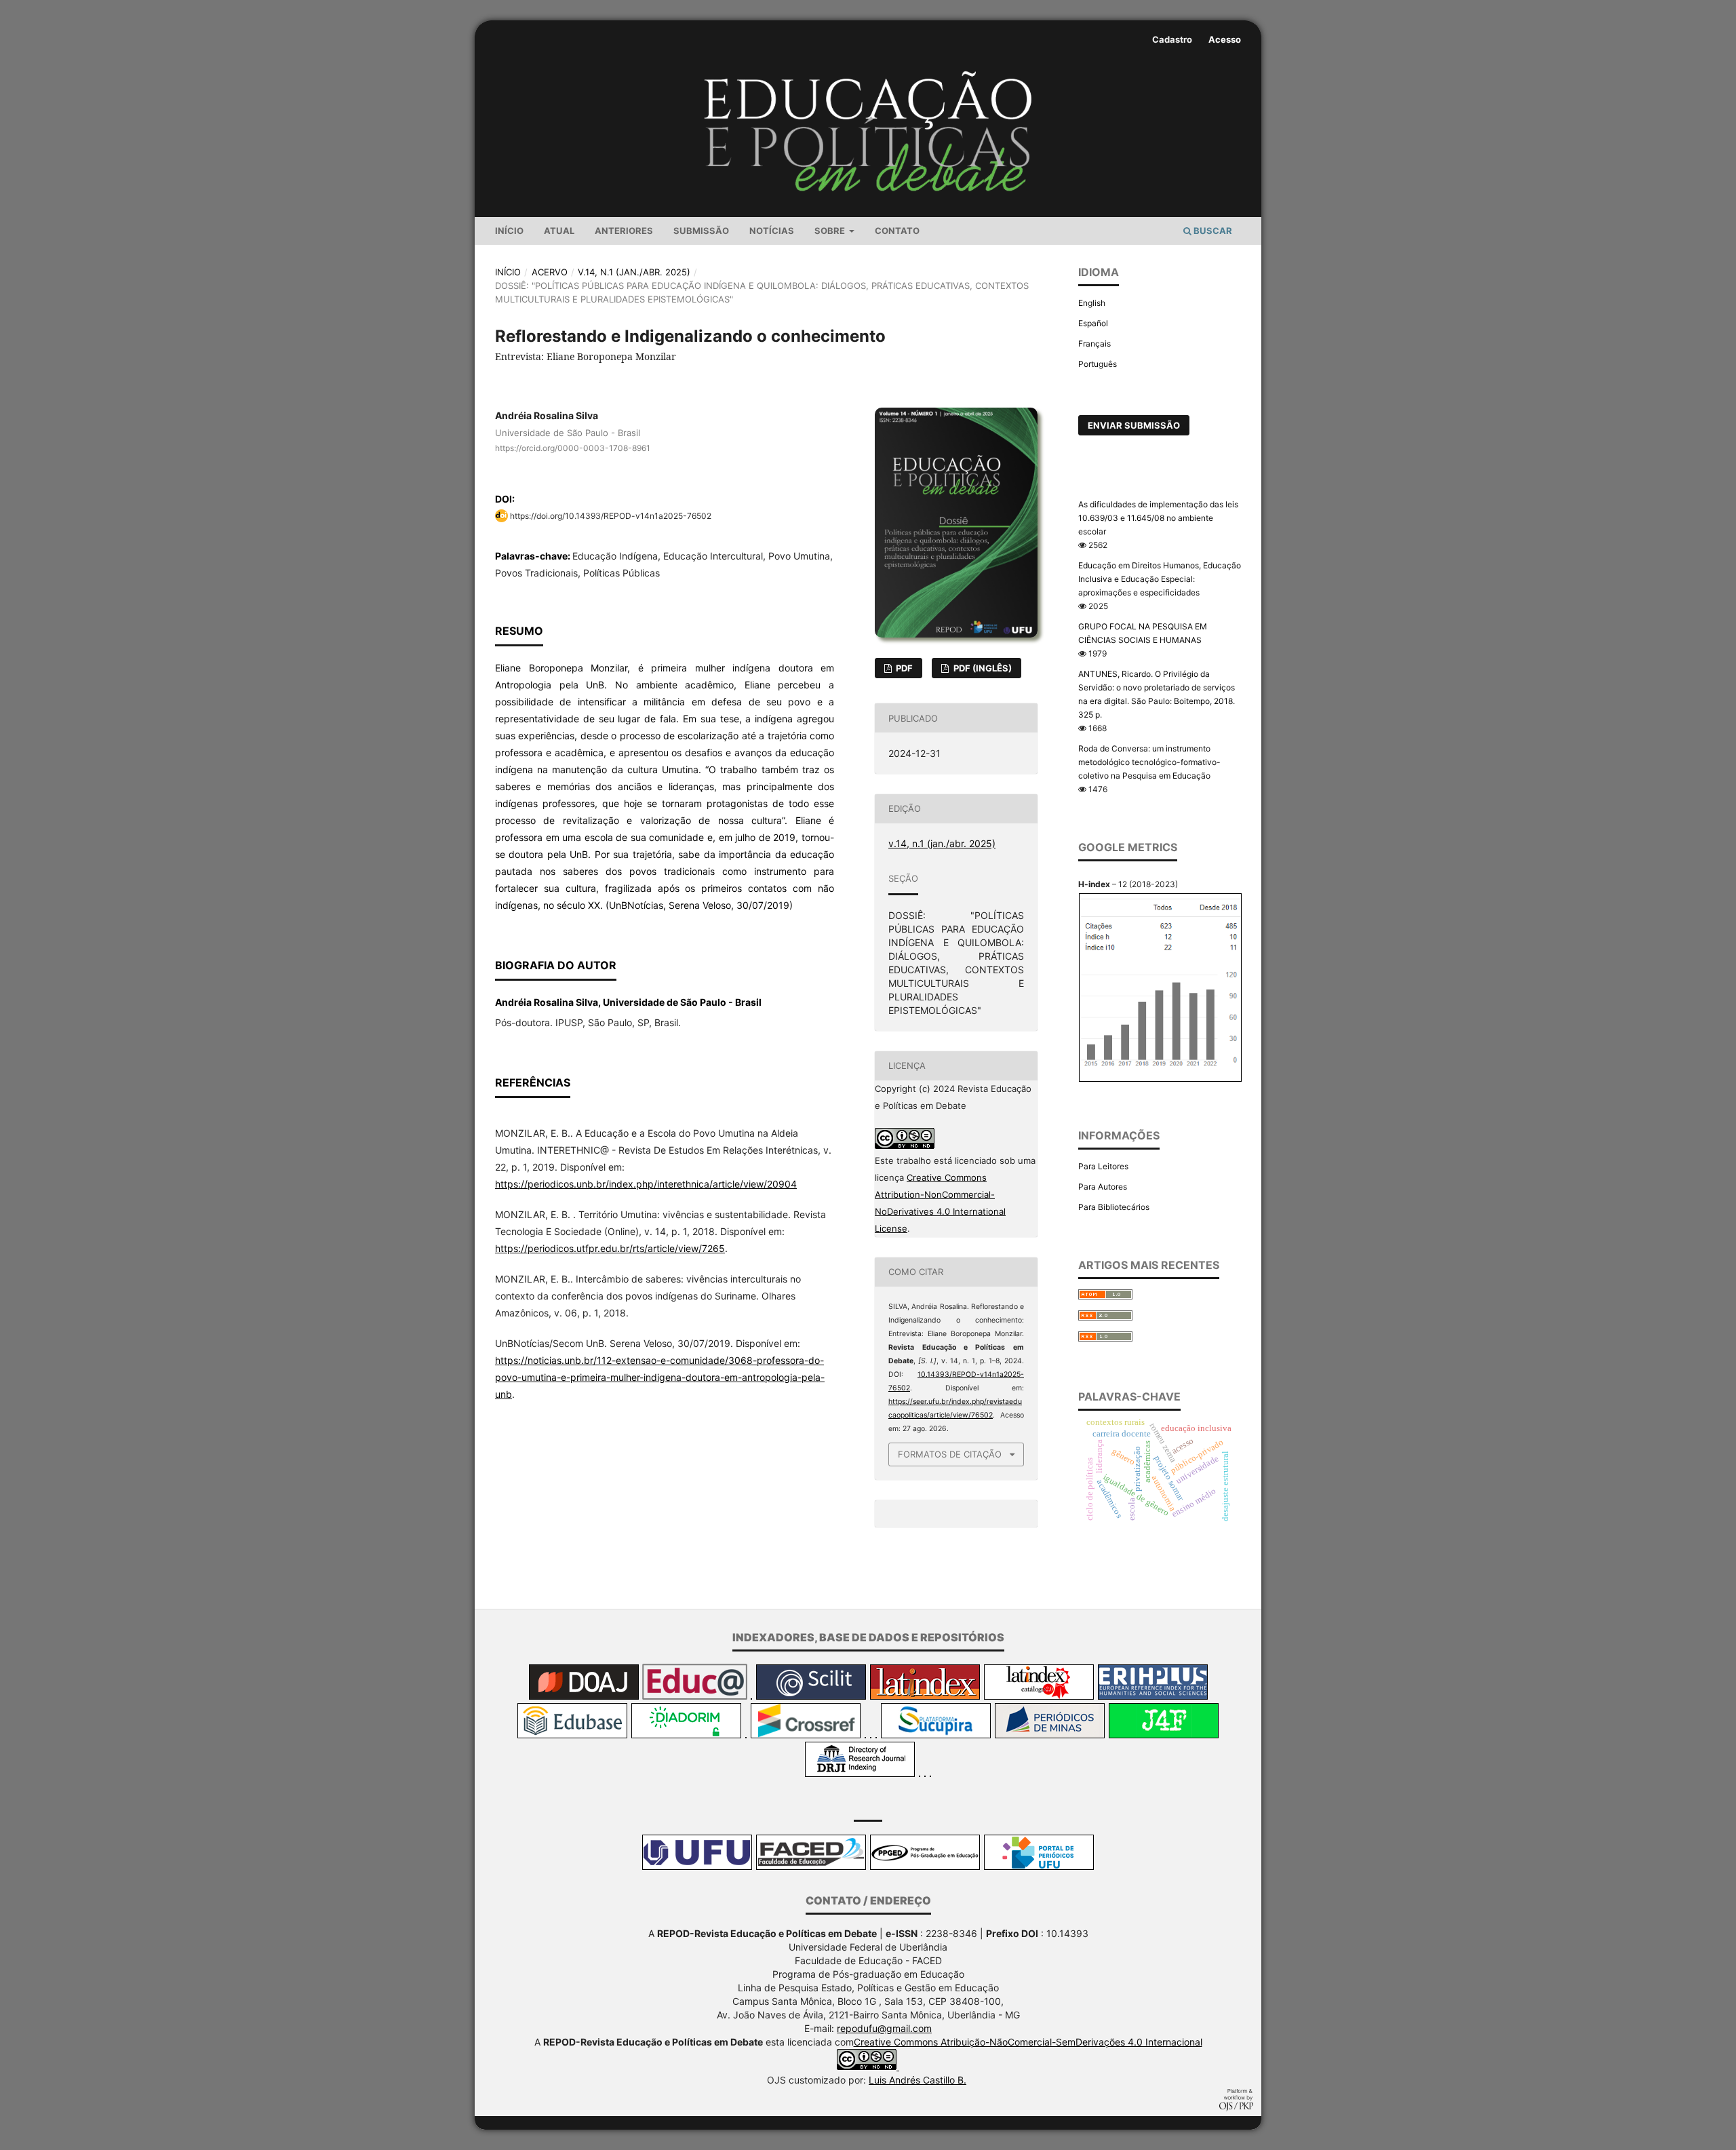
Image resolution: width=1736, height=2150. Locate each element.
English (1092, 303)
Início (509, 231)
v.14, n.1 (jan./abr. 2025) (634, 272)
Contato (897, 231)
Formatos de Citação (950, 1454)
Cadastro (1172, 39)
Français (1094, 344)
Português (1098, 364)
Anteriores (624, 231)
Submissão (701, 231)
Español (1093, 323)
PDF (903, 668)
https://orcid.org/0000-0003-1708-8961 (573, 448)
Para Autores (1103, 1187)
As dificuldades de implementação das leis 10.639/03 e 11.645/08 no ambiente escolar (1158, 518)
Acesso (1225, 39)
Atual (559, 231)
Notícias (772, 231)
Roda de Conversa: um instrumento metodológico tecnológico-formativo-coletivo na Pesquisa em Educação (1149, 762)
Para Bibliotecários (1114, 1207)
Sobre (831, 231)
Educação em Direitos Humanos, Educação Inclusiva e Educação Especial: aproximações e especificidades (1160, 579)
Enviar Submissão (1134, 425)
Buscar (1212, 231)
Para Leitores (1103, 1166)
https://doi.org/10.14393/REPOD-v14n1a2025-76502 (611, 516)
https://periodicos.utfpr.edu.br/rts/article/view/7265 (610, 1248)
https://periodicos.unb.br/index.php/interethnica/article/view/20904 (646, 1184)
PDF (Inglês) (982, 668)
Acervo (550, 272)
